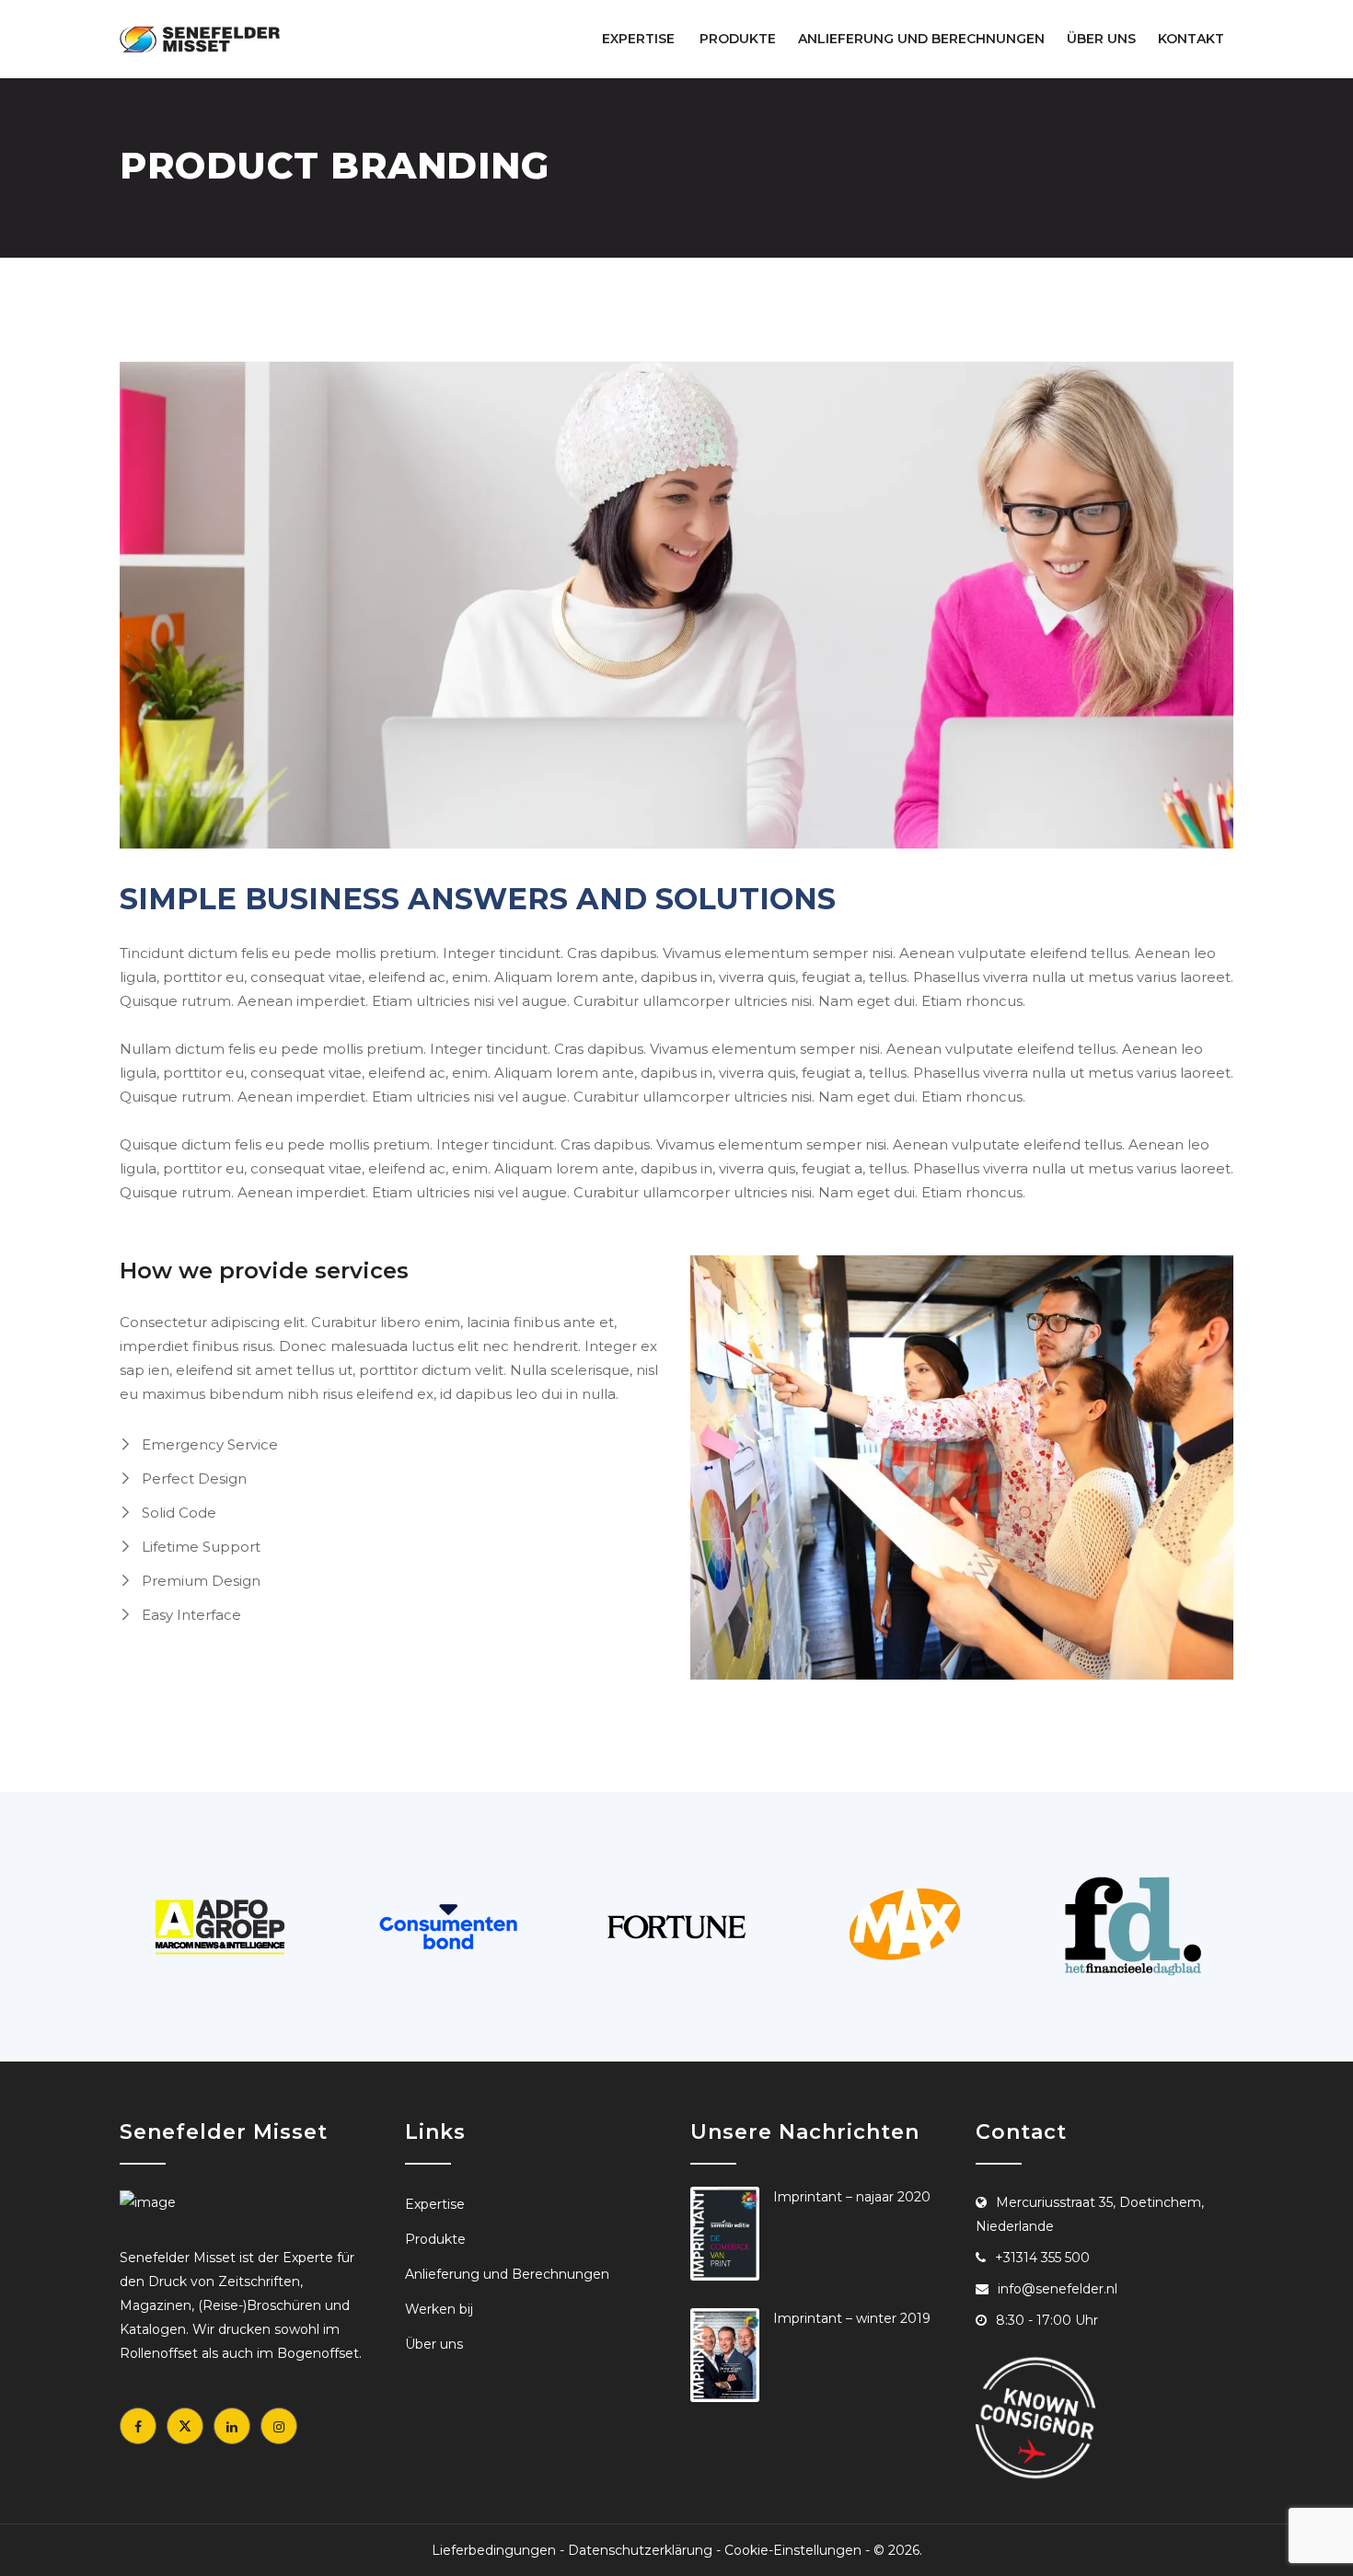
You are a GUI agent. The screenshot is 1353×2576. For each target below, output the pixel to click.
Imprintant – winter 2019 (852, 2318)
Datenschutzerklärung (640, 2550)
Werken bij (439, 2309)
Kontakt (1191, 39)
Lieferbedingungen (494, 2550)
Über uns (1101, 39)
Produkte (738, 39)
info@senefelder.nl (1058, 2289)
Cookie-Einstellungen (793, 2550)
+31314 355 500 (1042, 2258)
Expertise (638, 39)
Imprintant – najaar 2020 (852, 2197)
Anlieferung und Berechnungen (921, 39)
